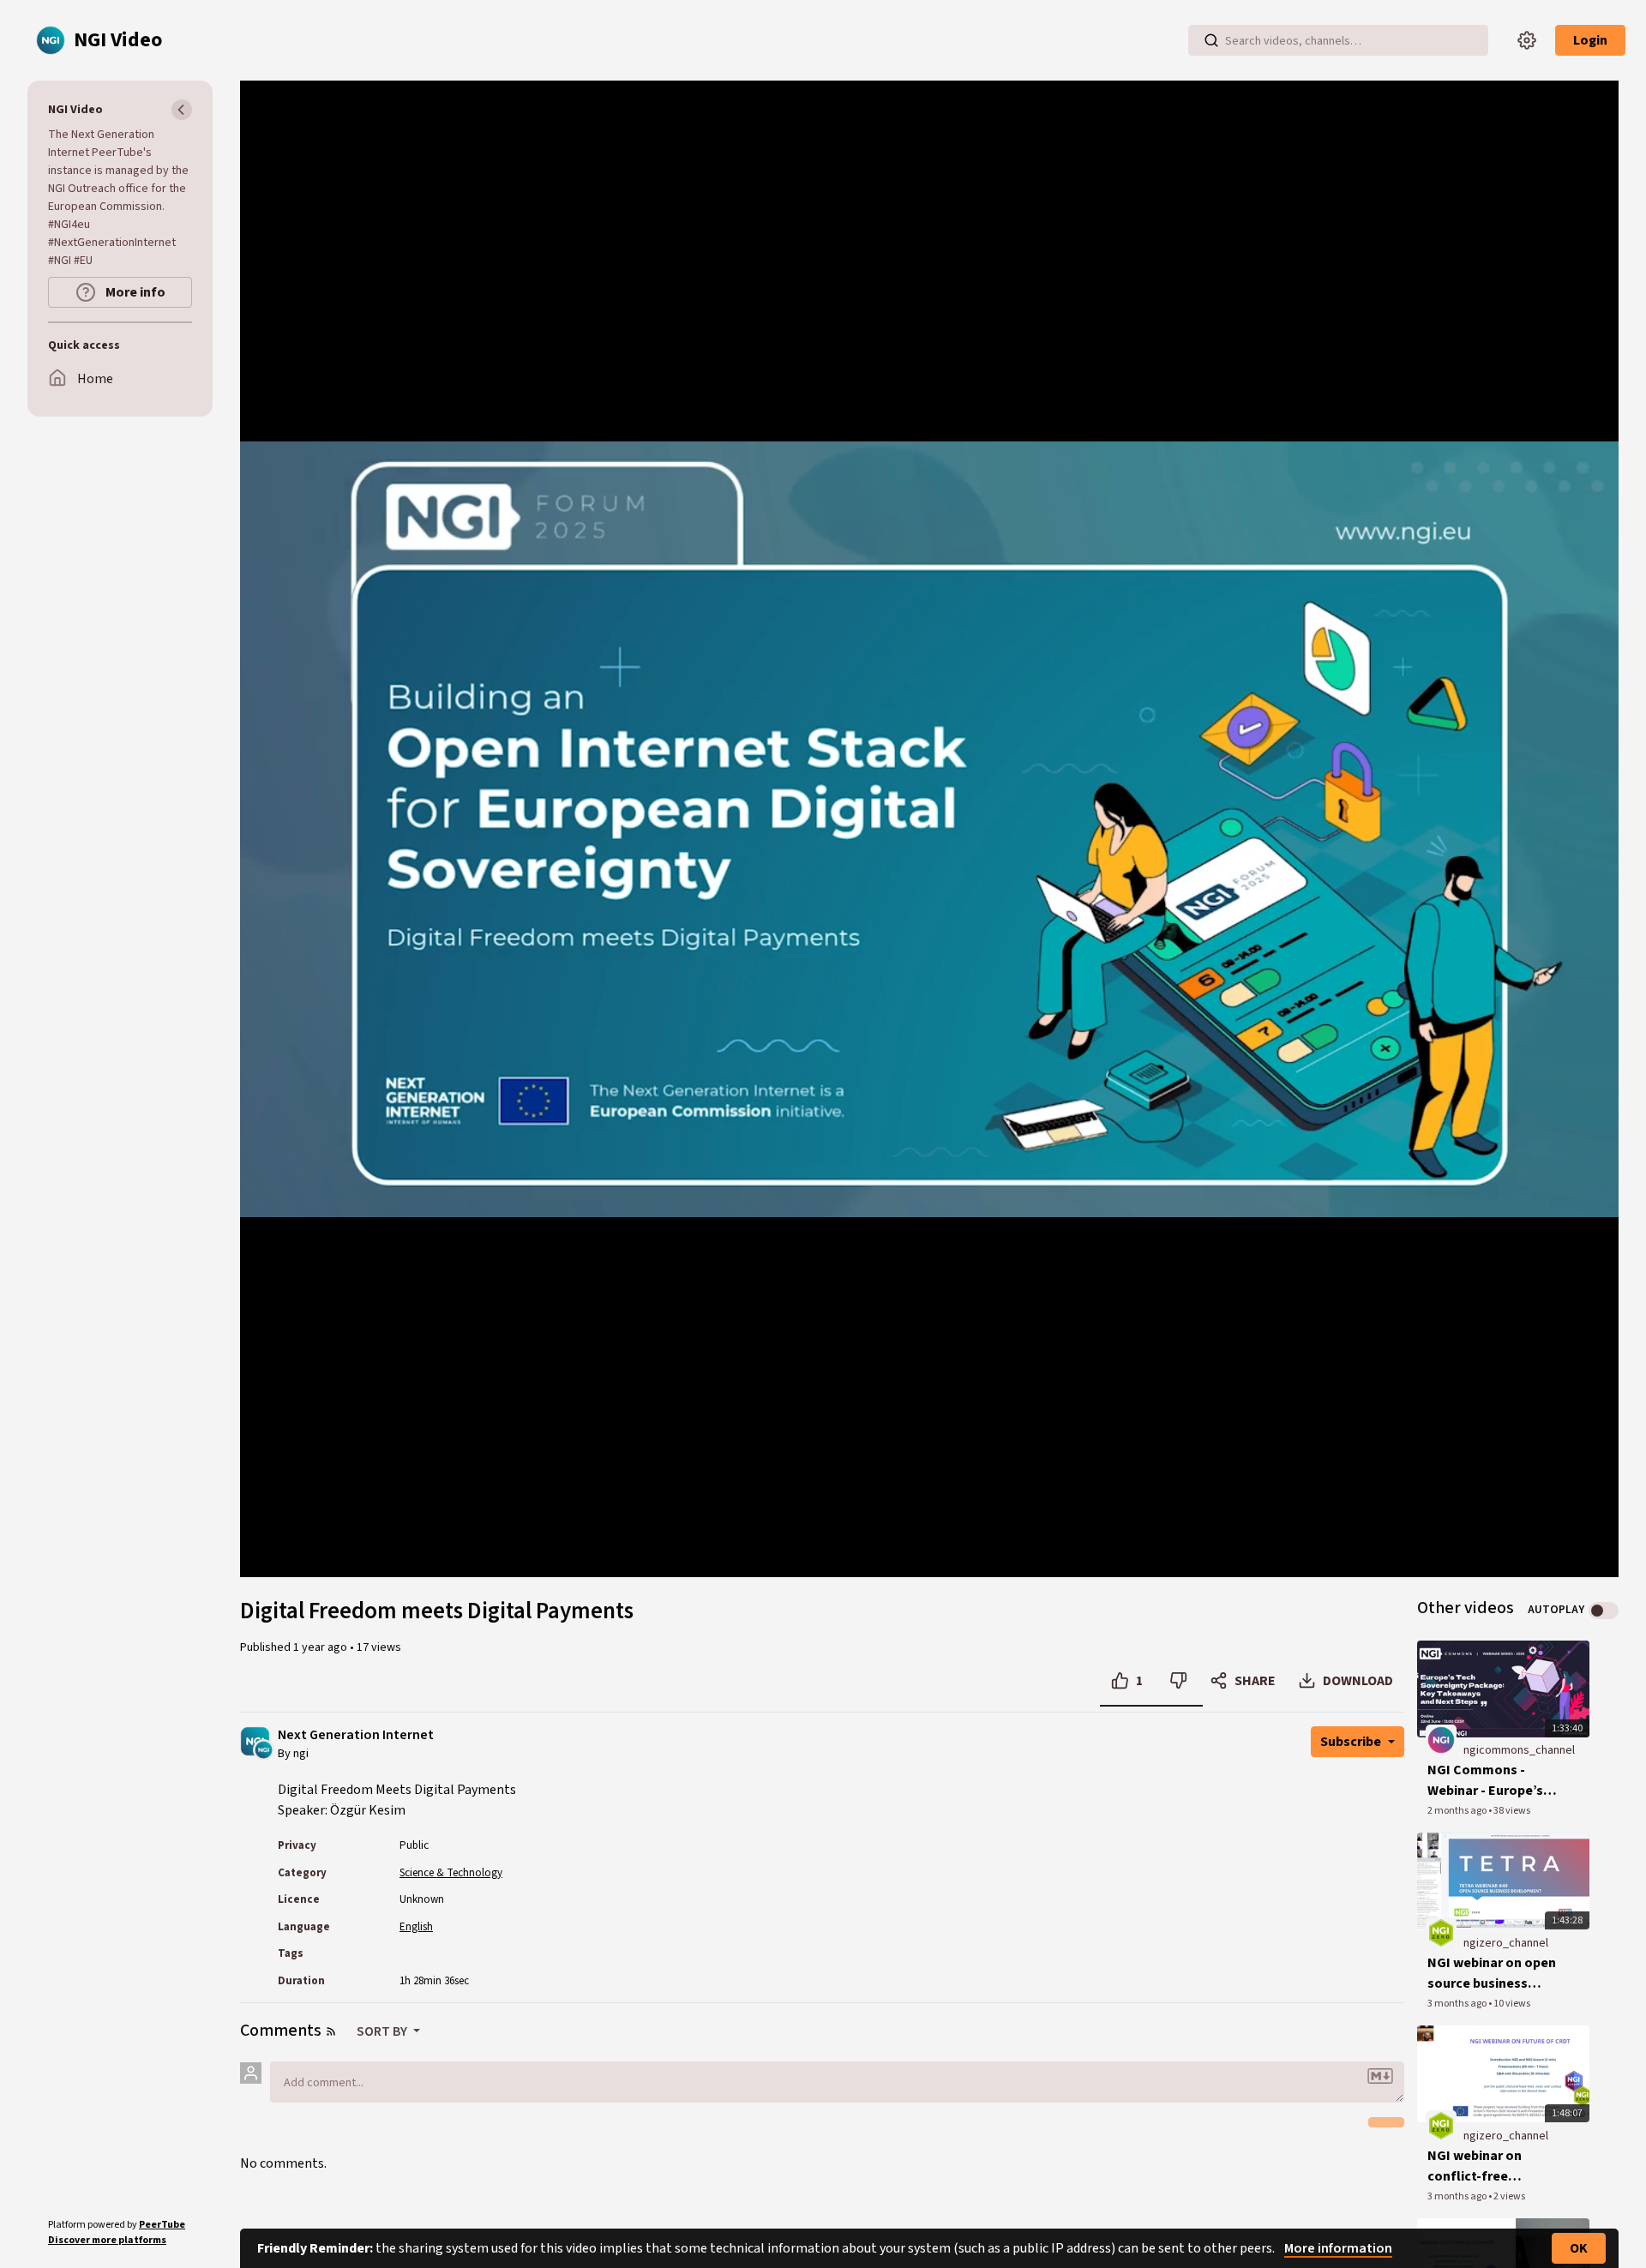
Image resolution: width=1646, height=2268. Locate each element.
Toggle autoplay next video (1604, 1611)
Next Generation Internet (356, 1735)
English (416, 1927)
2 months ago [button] (1458, 1811)
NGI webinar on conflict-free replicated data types (1494, 2166)
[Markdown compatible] (1380, 2076)
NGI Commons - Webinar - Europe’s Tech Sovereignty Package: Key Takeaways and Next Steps (1492, 1781)
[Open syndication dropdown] (331, 2031)
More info (134, 292)
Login (1590, 40)
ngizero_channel (1506, 1943)
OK (1579, 2248)
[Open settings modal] (1527, 40)
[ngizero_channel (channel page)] (1441, 1932)
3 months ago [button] (1458, 2004)
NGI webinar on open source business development (1492, 1974)
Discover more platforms (107, 2240)
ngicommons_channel (1519, 1750)
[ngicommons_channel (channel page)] (1441, 1740)
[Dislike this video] (1178, 1681)
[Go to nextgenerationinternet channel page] (264, 1749)
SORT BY (383, 2031)
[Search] (1211, 40)
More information (1338, 2248)
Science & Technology (451, 1873)
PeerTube (162, 2225)
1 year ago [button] (321, 1647)
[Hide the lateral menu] (182, 110)
